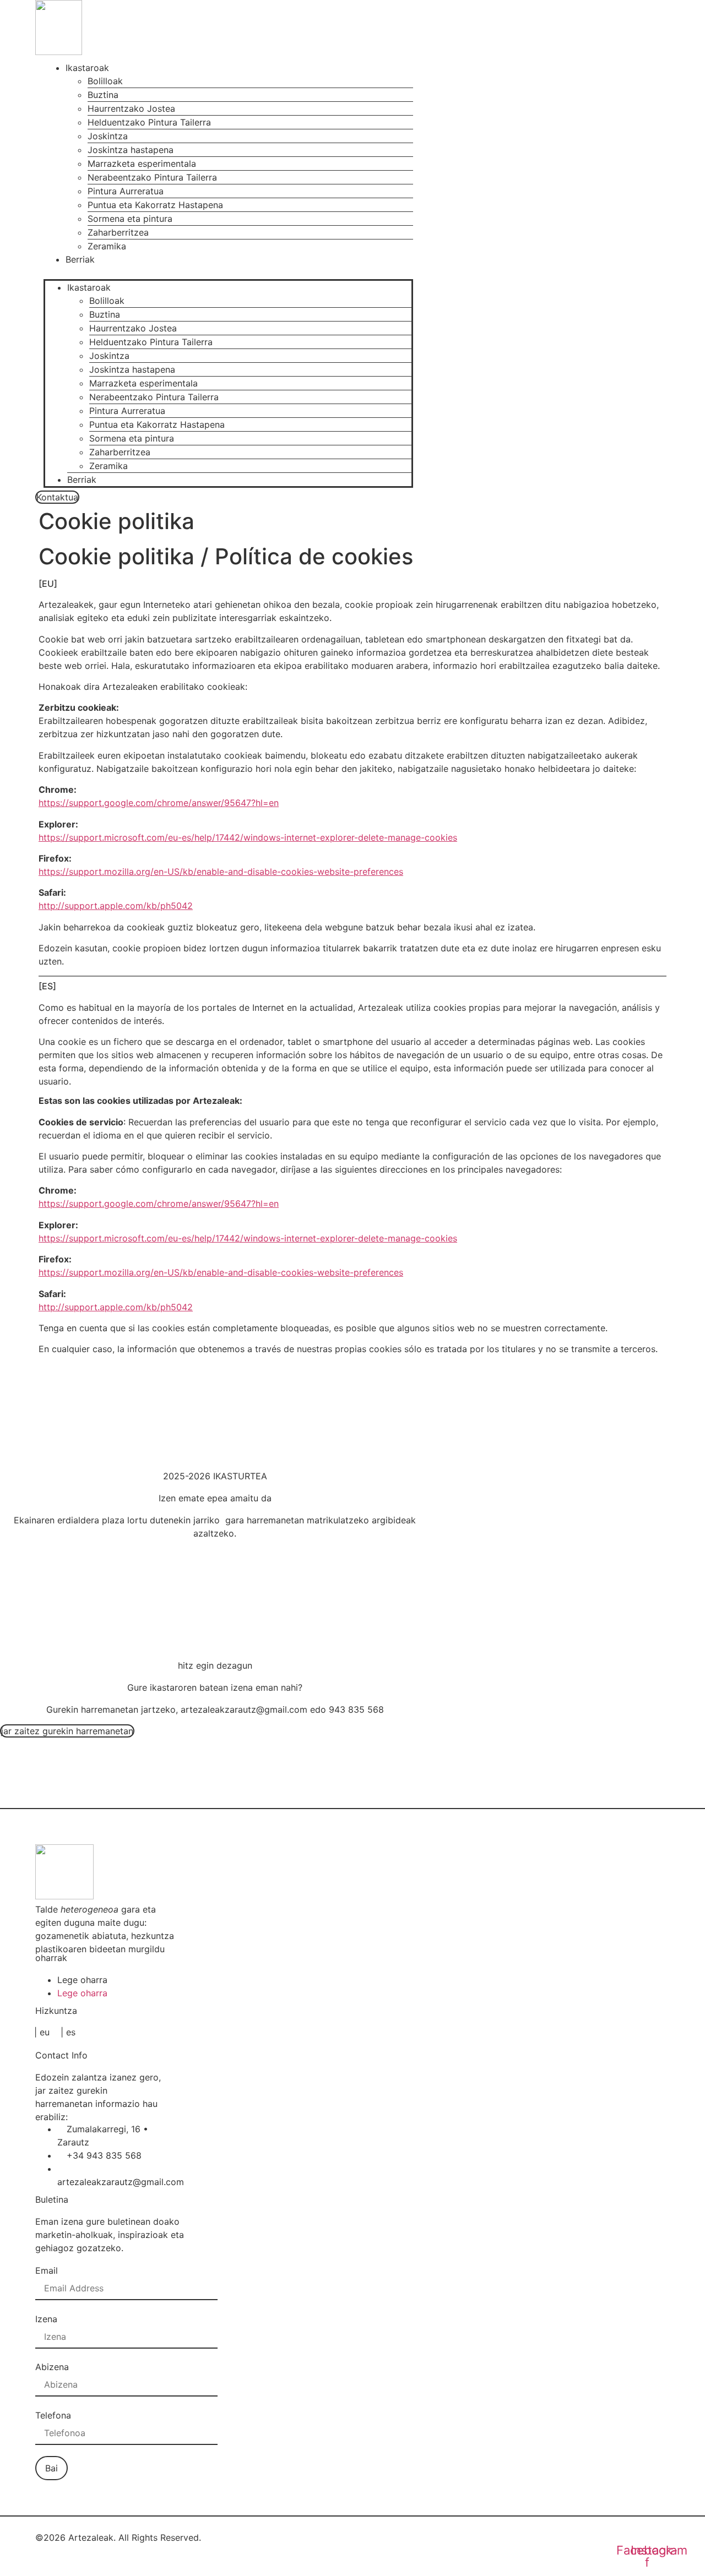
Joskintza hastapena (131, 150)
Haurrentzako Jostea (131, 108)
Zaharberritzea (118, 232)
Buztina (103, 95)
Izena (46, 2319)
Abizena (52, 2367)
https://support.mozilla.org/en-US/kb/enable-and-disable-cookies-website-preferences (221, 872)
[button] (228, 273)
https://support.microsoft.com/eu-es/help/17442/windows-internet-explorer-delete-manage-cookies (248, 837)
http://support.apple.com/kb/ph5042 (116, 906)
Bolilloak (105, 81)
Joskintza (108, 136)
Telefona (53, 2415)
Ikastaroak (87, 68)
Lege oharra (82, 1980)
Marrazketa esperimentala (142, 164)
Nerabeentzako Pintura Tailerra (152, 177)
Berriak (80, 259)
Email (47, 2270)
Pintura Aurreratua (126, 191)
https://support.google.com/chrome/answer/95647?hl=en (159, 803)
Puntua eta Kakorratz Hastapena (155, 205)
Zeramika (107, 246)
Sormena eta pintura (130, 219)
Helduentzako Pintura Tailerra (149, 122)
